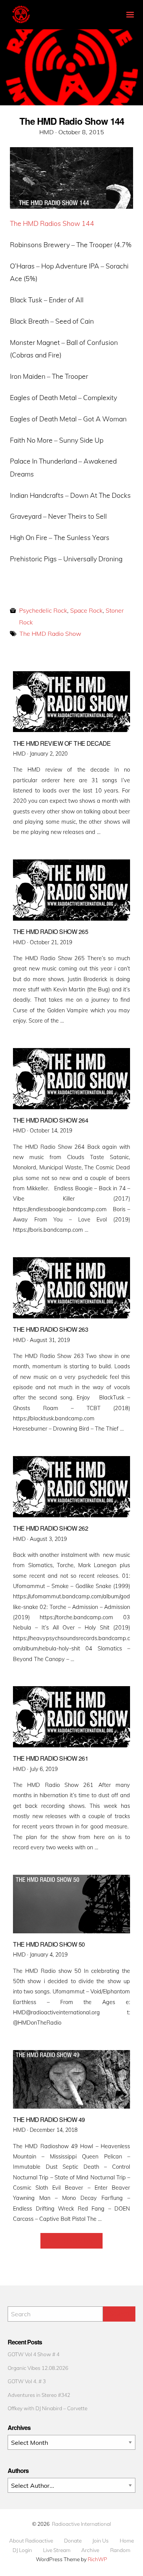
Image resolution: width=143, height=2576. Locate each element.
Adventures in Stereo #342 (39, 2395)
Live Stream (57, 2550)
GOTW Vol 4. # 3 (27, 2381)
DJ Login (22, 2550)
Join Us (100, 2541)
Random (120, 2550)
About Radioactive (31, 2541)
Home (127, 2541)
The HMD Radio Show (50, 634)
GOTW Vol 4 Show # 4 (34, 2354)
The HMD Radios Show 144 (52, 223)
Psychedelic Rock (43, 610)
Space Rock (86, 610)
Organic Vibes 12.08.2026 (38, 2368)
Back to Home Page (71, 2241)
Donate (73, 2541)
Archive (90, 2550)
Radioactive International (81, 2524)
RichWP (97, 2559)
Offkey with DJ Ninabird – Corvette (47, 2408)
